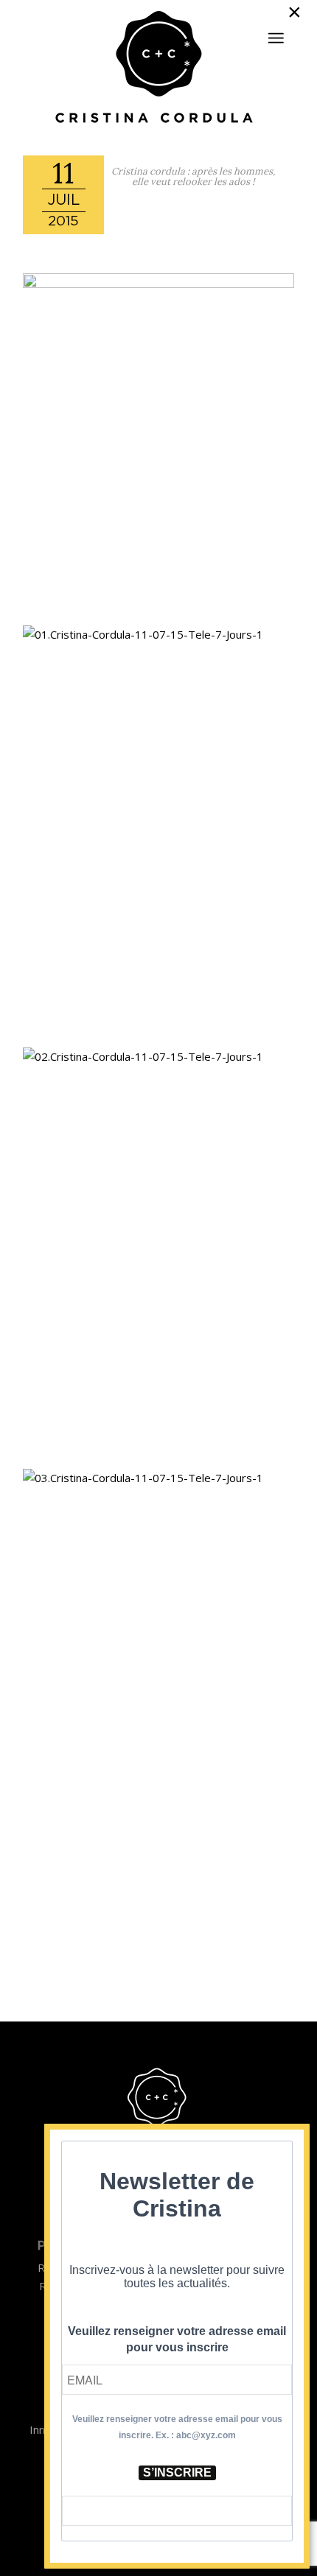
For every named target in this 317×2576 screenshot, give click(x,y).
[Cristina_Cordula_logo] (159, 69)
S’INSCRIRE (177, 2473)
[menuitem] (276, 32)
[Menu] (276, 38)
